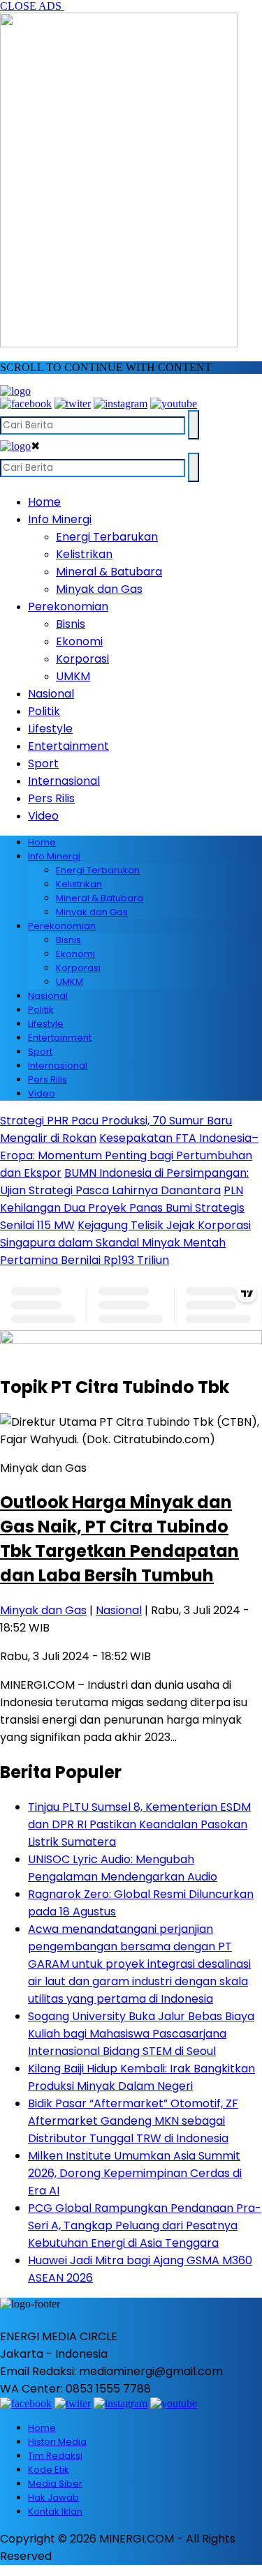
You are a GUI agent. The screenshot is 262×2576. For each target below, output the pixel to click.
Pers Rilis (51, 798)
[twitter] (73, 404)
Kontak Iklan (55, 2511)
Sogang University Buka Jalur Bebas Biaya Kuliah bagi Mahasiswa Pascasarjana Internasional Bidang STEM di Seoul (141, 2034)
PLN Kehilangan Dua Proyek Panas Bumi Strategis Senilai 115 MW (122, 1208)
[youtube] (174, 404)
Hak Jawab (53, 2498)
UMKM (73, 676)
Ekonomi (79, 641)
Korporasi (82, 659)
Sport (43, 763)
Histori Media (57, 2442)
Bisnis (71, 624)
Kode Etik (49, 2470)
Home (44, 502)
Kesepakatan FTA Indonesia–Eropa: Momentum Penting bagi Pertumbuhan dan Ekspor (129, 1155)
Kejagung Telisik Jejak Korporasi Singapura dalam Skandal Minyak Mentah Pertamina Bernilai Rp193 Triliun (125, 1243)
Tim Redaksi (55, 2456)
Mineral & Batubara (109, 572)
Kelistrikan (84, 554)
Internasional (64, 781)
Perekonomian (68, 607)
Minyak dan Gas (99, 589)
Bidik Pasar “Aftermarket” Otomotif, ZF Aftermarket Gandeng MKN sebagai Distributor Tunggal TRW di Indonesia (133, 2121)
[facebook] (26, 404)
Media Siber (55, 2484)
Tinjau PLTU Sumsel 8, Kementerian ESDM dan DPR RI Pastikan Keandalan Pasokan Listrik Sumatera (139, 1824)
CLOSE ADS (32, 6)
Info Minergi (60, 519)
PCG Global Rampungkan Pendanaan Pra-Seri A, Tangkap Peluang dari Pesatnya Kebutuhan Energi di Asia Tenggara (145, 2225)
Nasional (51, 694)
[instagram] (121, 404)
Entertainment (68, 746)
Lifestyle (50, 729)
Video (43, 816)
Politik (44, 711)
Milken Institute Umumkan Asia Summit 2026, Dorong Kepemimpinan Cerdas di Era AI (135, 2173)
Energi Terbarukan (107, 537)
